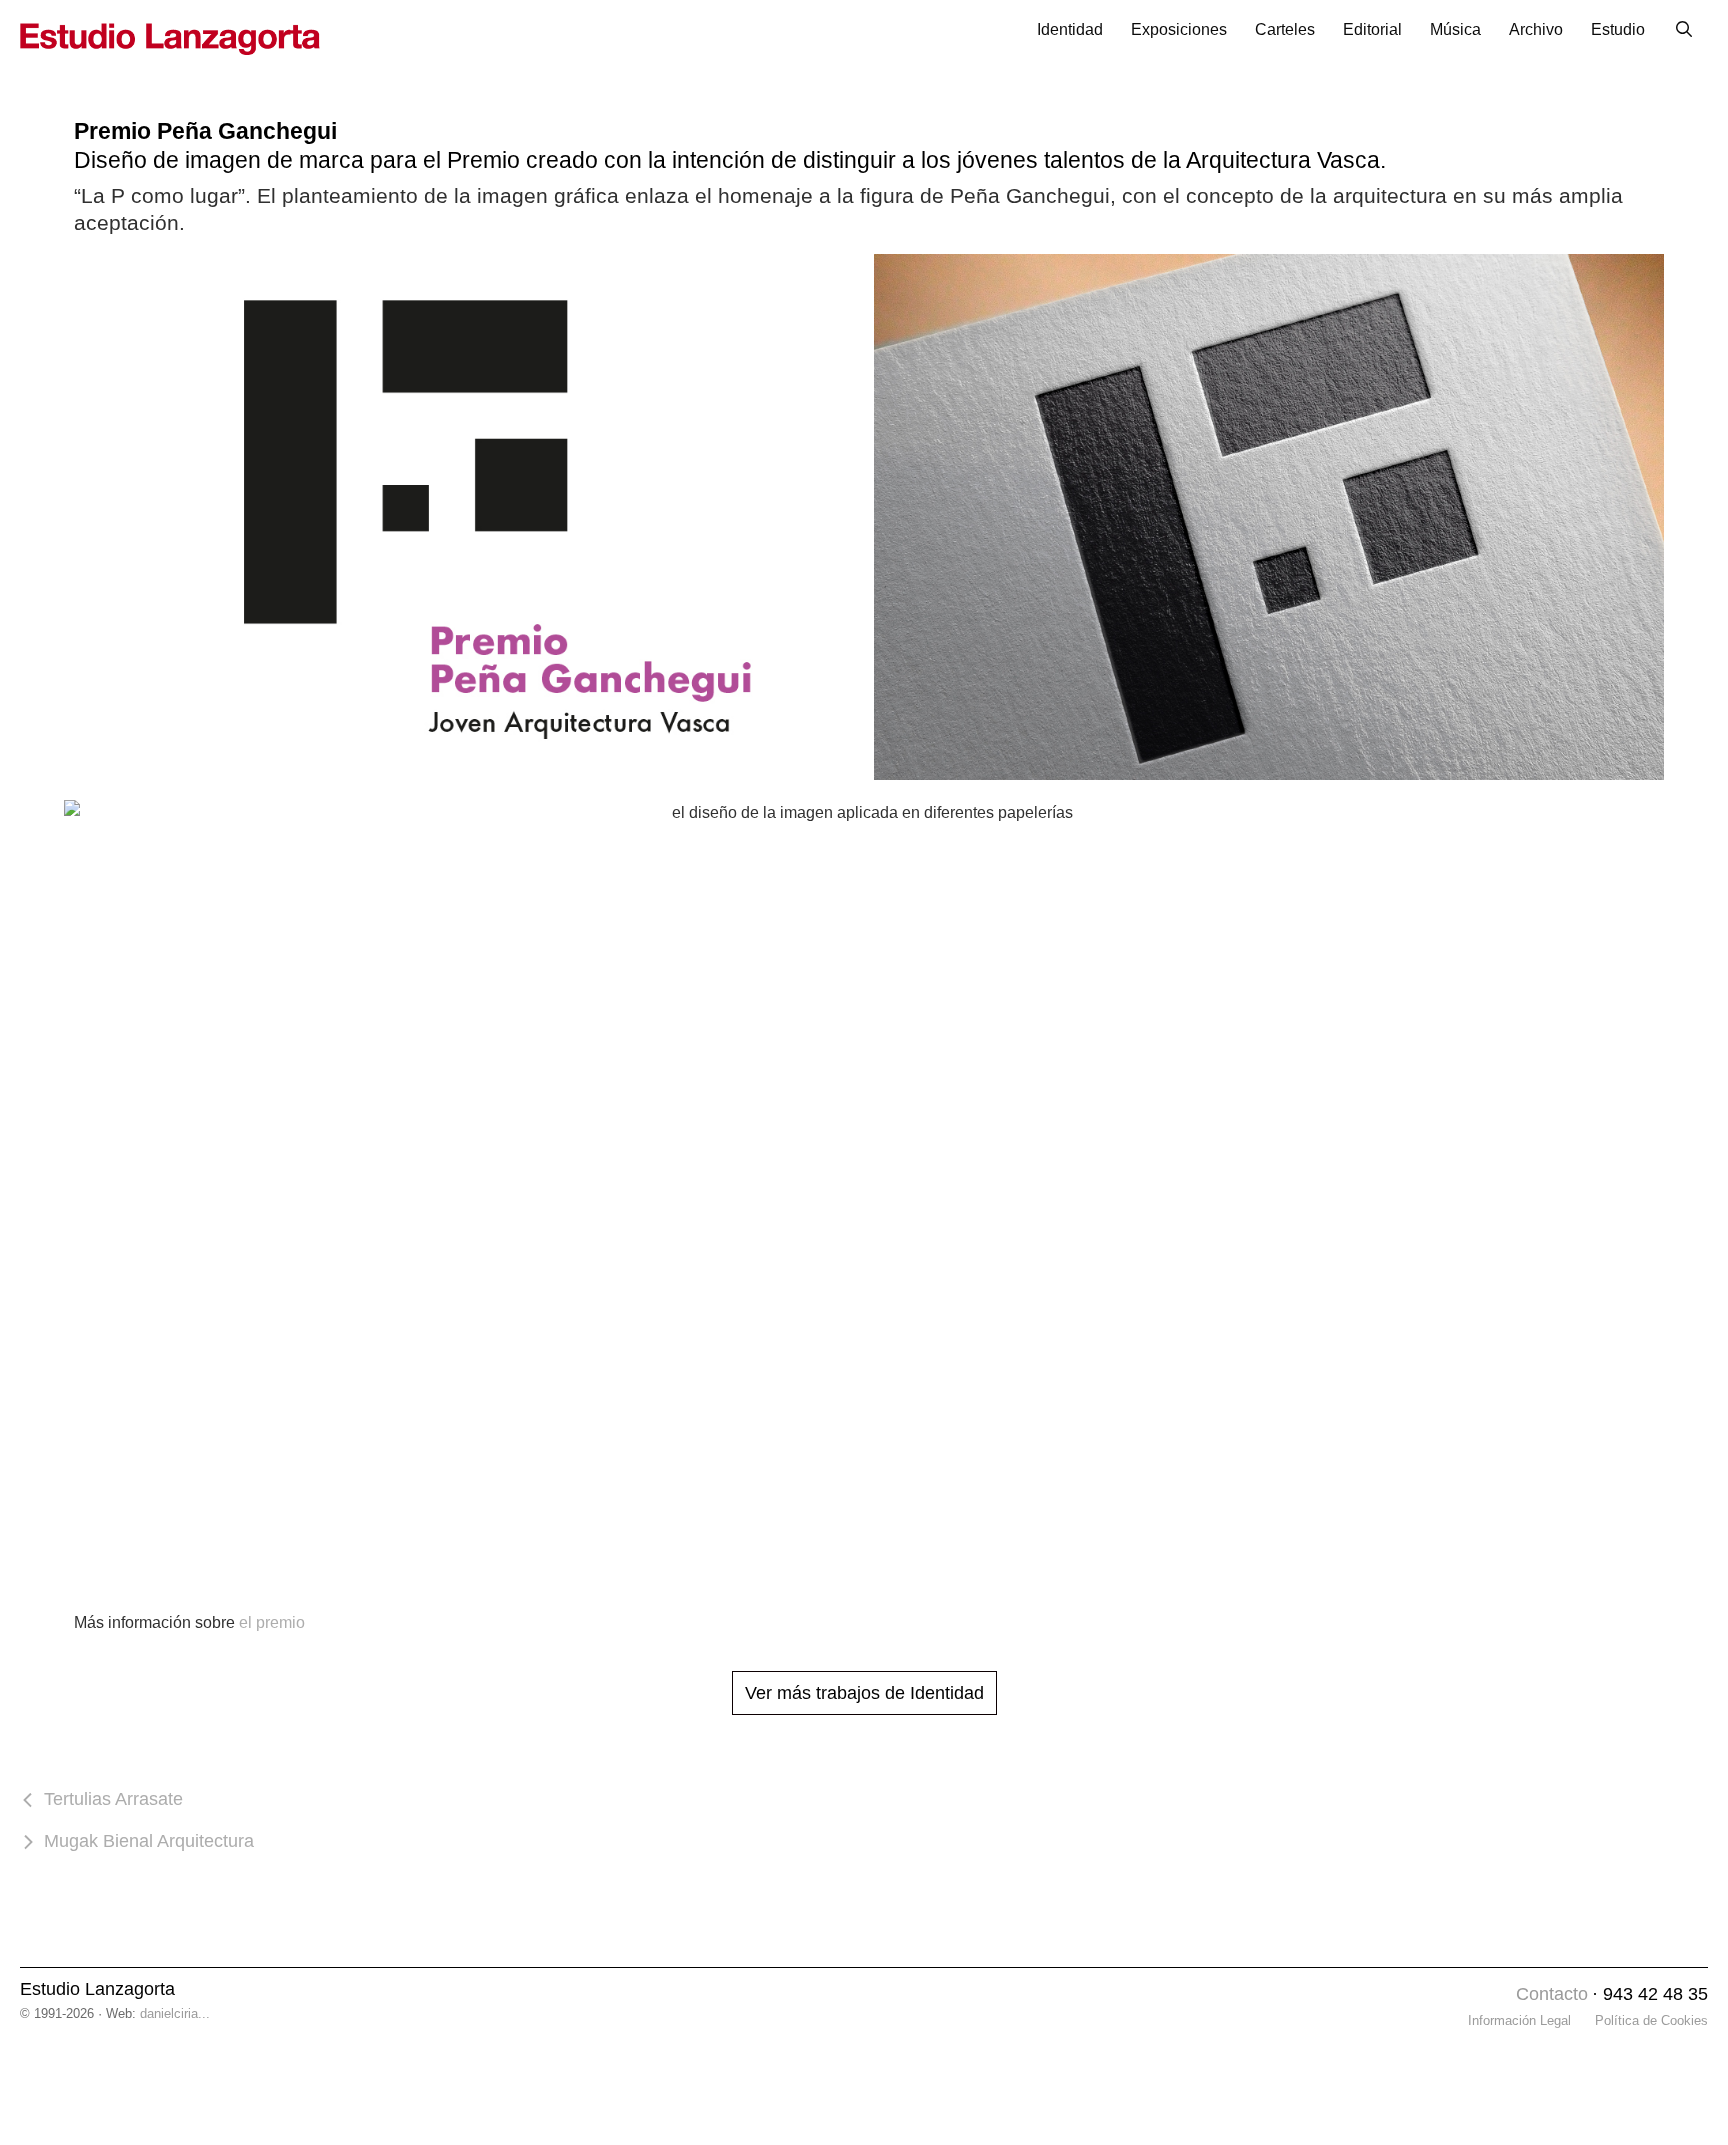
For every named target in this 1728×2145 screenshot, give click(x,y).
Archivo (1536, 29)
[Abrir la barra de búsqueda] (1683, 30)
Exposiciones (1179, 29)
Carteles (1285, 29)
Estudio (1618, 29)
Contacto (1552, 1994)
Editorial (1372, 29)
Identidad (1070, 29)
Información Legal (1519, 2020)
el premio (272, 1622)
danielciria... (175, 2013)
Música (1455, 29)
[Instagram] (1495, 1995)
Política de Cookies (1651, 2020)
